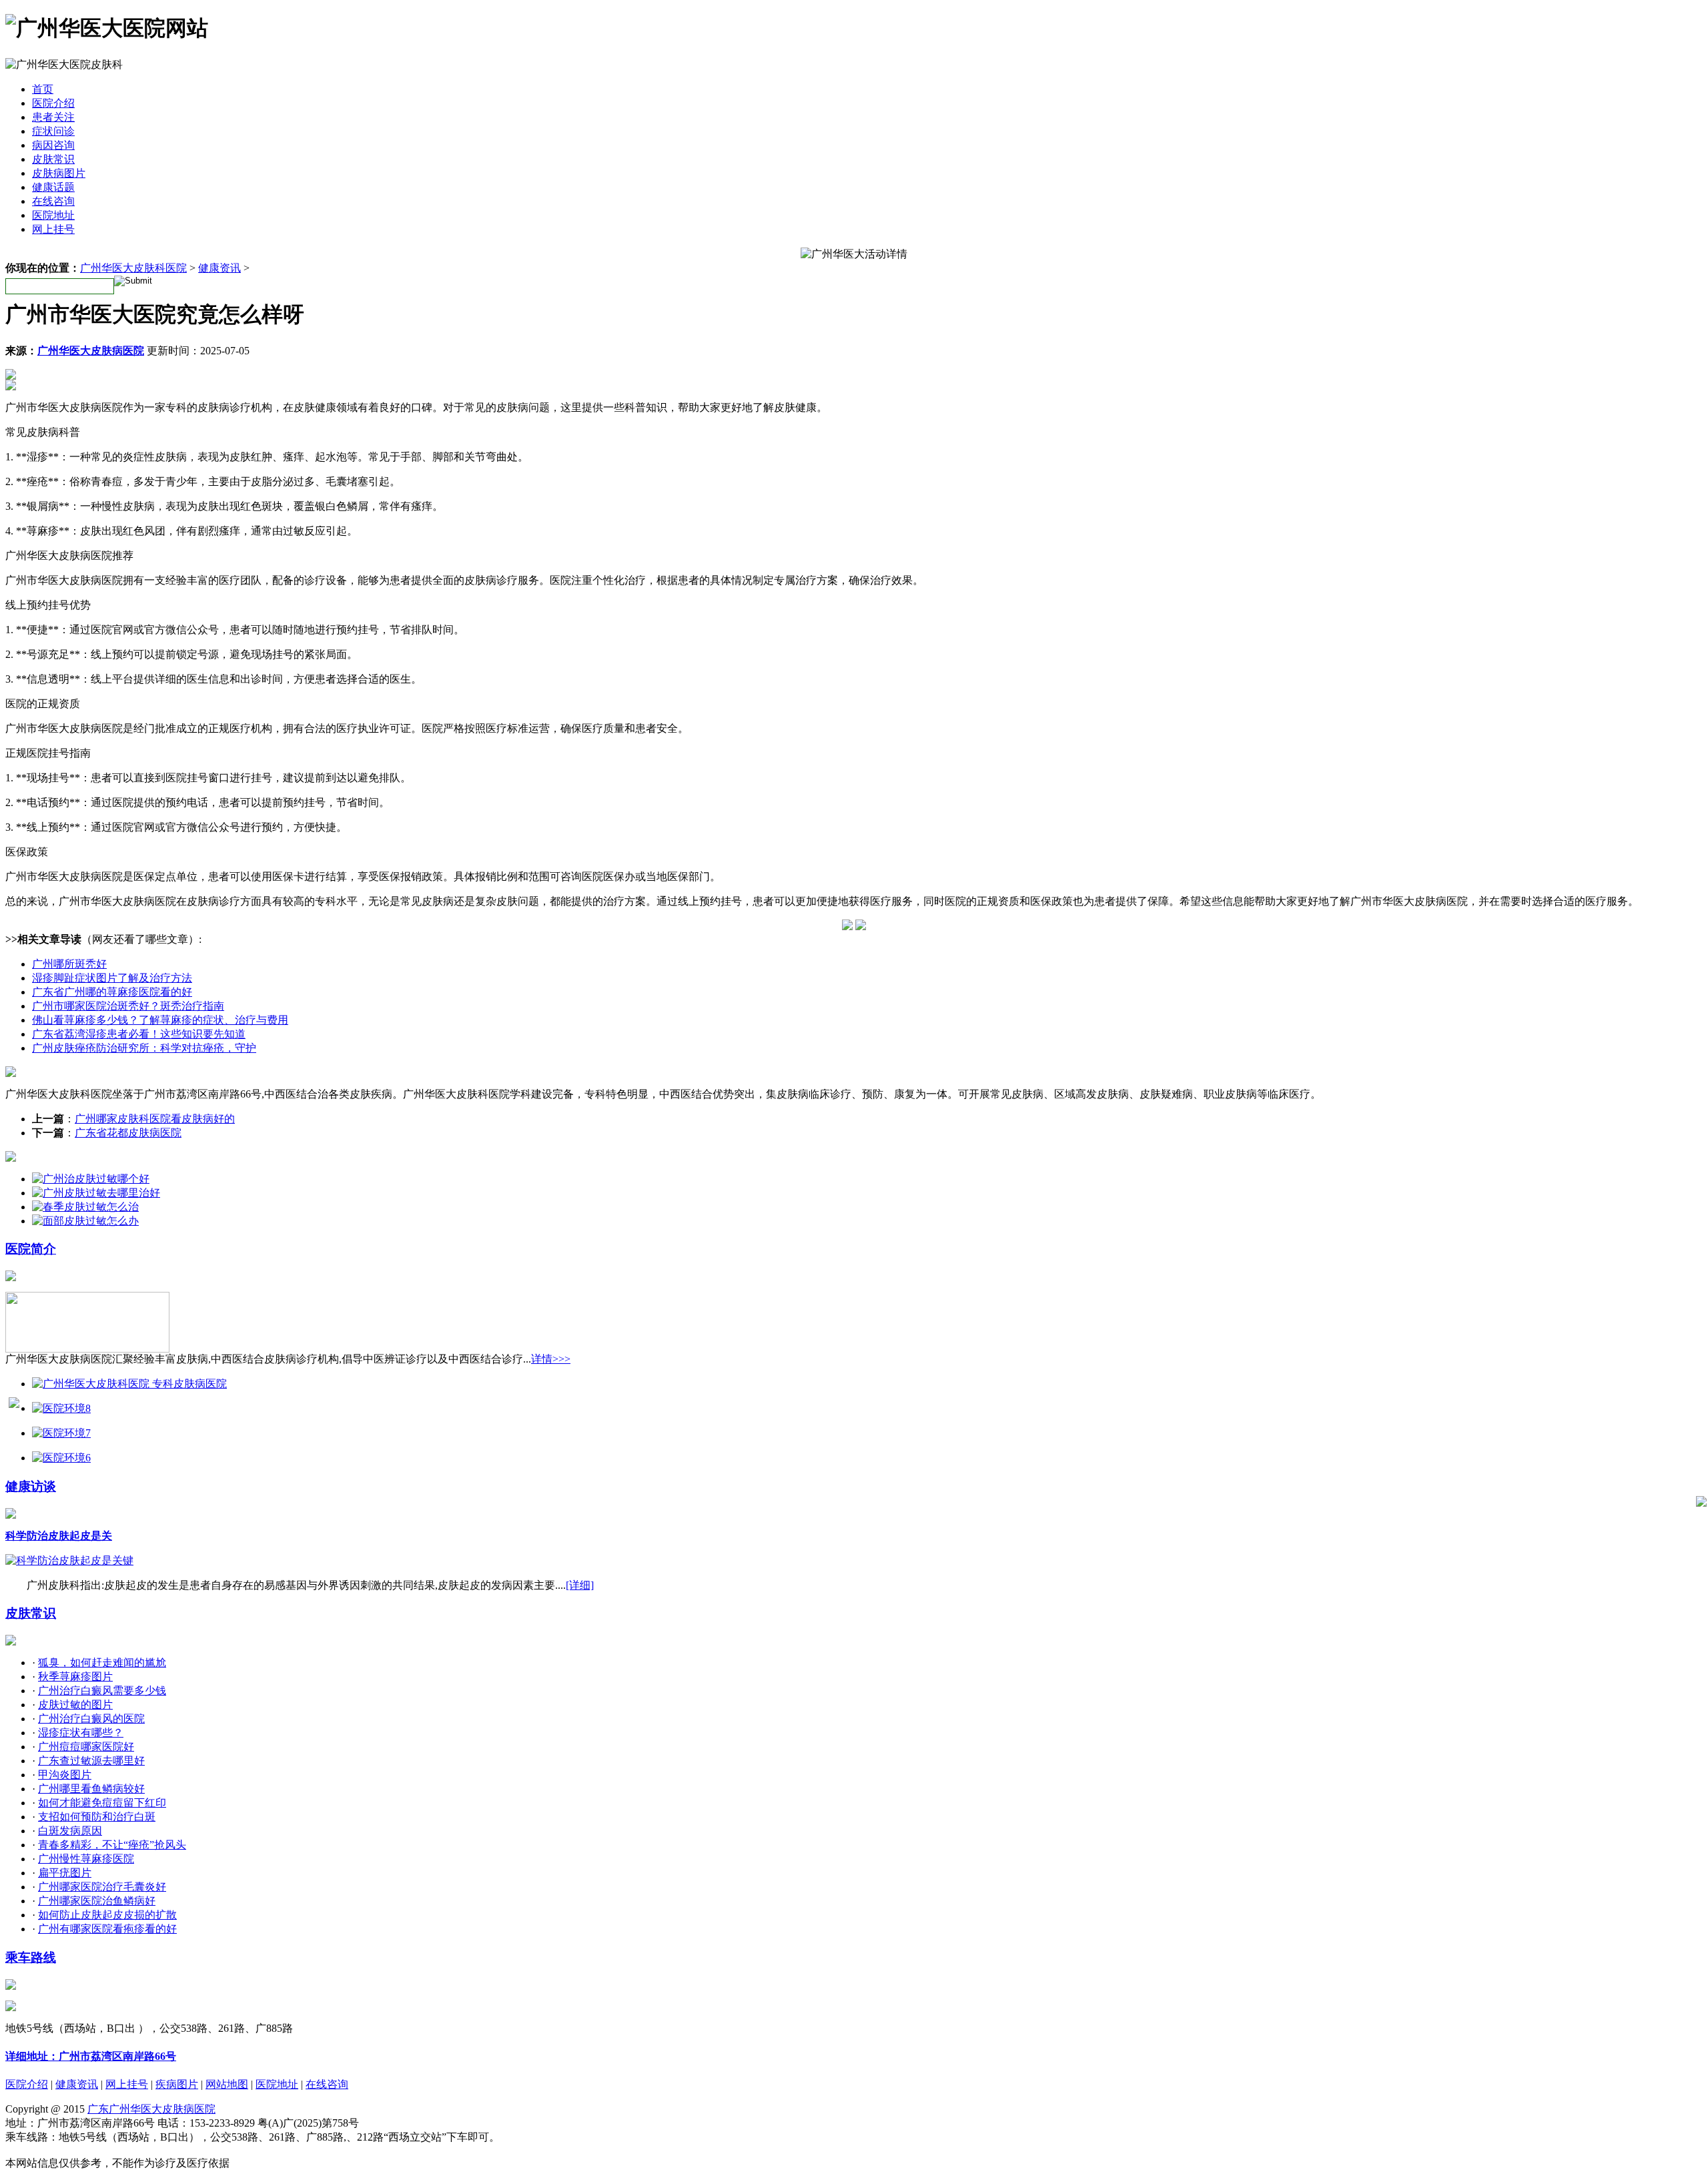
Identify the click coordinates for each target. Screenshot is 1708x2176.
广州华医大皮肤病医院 (91, 351)
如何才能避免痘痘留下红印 (102, 1803)
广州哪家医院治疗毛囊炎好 (102, 1887)
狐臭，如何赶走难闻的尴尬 (102, 1663)
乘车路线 (31, 1957)
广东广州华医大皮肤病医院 (151, 2109)
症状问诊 (53, 131)
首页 (43, 89)
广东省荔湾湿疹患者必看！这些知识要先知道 (139, 1034)
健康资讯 (220, 268)
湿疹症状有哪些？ (81, 1733)
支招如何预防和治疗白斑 (97, 1817)
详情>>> (551, 1359)
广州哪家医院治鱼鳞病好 (97, 1901)
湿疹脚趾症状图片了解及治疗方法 (112, 978)
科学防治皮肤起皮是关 (59, 1536)
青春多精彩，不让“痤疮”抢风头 (112, 1845)
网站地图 (227, 2084)
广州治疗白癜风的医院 (91, 1719)
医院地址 (53, 215)
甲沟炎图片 (65, 1775)
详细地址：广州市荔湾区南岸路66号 (91, 2056)
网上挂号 (53, 229)
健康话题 (53, 187)
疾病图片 (177, 2084)
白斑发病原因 (70, 1831)
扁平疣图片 (65, 1873)
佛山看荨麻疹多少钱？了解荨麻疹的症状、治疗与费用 (160, 1020)
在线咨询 (53, 201)
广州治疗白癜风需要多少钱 (102, 1691)
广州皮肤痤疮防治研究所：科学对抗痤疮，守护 (144, 1048)
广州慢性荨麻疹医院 (86, 1859)
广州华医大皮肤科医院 (133, 268)
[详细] (580, 1585)
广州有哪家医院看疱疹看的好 (107, 1929)
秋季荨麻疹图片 (75, 1677)
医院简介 (31, 1249)
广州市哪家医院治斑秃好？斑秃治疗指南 (128, 1006)
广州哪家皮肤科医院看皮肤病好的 (155, 1119)
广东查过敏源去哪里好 (91, 1761)
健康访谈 (31, 1486)
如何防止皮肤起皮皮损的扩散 (107, 1915)
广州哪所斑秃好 (69, 964)
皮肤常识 (53, 159)
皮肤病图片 (59, 173)
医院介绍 (53, 103)
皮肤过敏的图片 (75, 1705)
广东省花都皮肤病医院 (128, 1133)
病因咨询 (53, 145)
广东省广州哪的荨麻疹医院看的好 (112, 992)
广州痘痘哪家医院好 (86, 1747)
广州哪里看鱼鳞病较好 (91, 1789)
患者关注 (53, 117)
